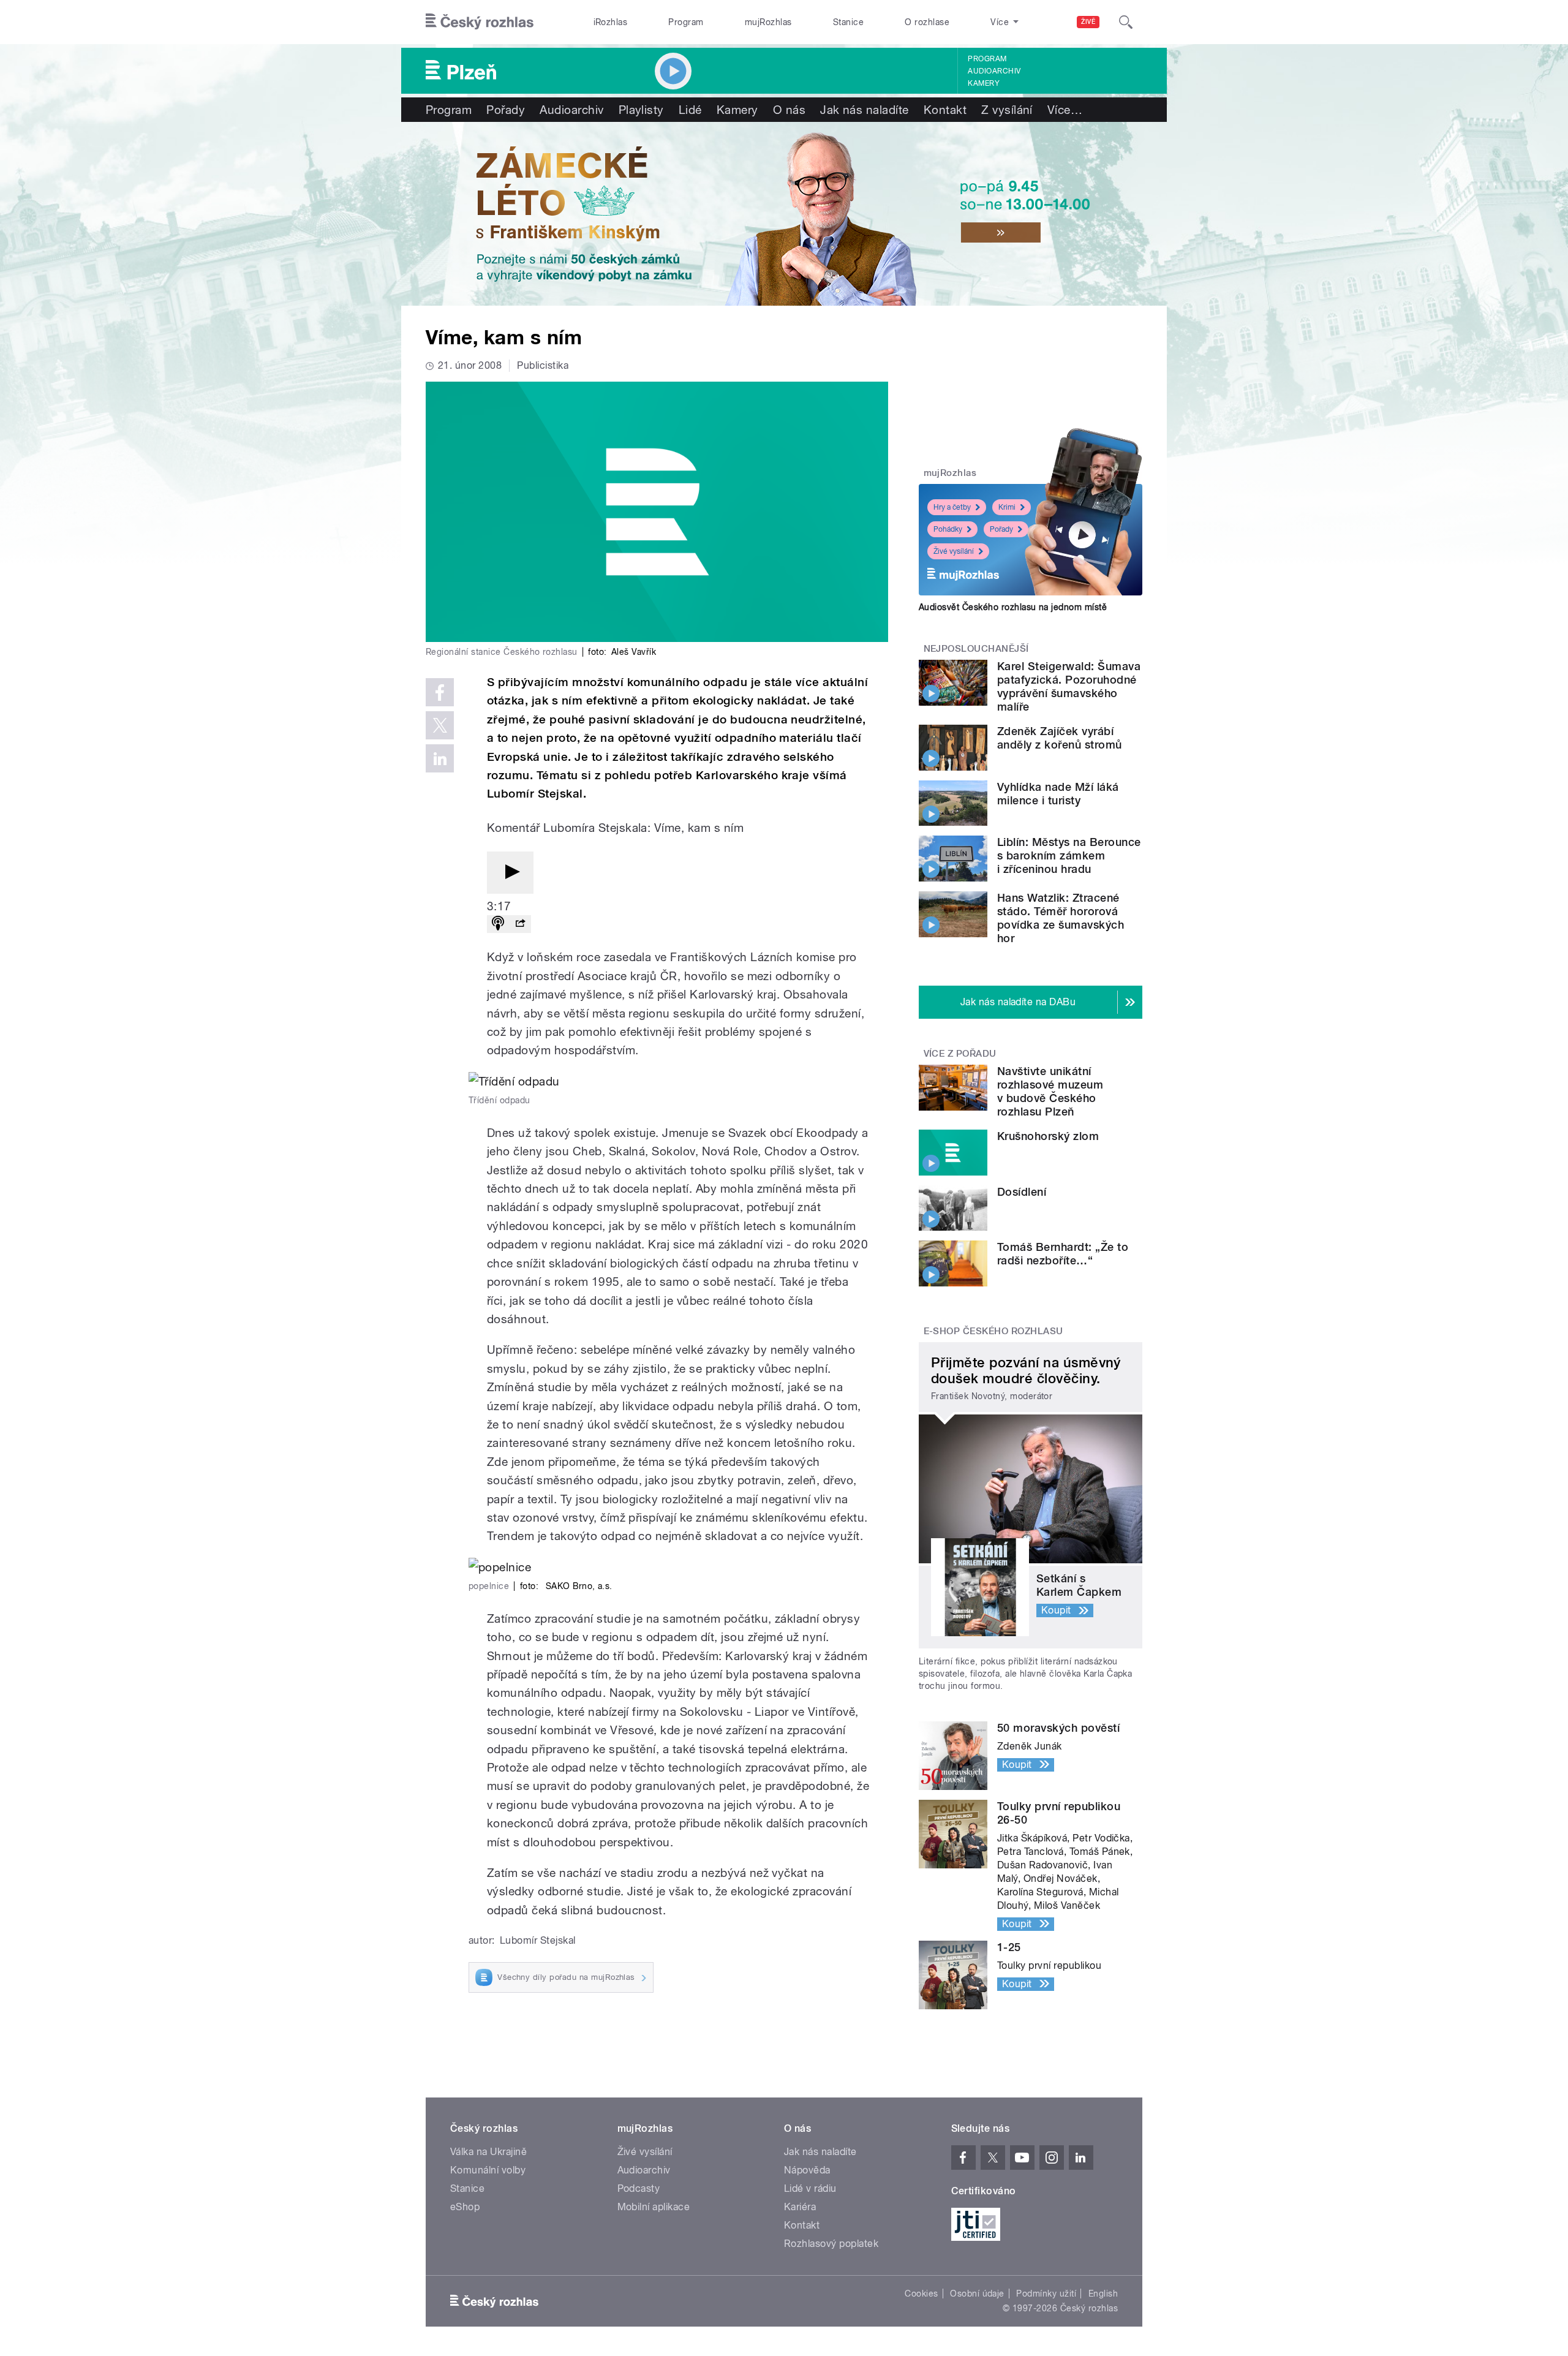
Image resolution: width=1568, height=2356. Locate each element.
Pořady (506, 110)
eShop (465, 2207)
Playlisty (641, 110)
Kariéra (800, 2207)
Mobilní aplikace (654, 2207)
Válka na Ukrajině (488, 2152)
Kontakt (945, 110)
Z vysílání (1007, 110)
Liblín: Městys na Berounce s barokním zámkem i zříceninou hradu (1069, 855)
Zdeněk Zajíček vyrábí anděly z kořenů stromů (1060, 738)
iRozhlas (611, 22)
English (1103, 2294)
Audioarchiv (994, 71)
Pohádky (948, 529)
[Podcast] (498, 924)
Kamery (984, 83)
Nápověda (807, 2170)
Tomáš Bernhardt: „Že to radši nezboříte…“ (1063, 1254)
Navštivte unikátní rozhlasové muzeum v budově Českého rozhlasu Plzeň (1050, 1091)
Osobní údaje (977, 2294)
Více (1065, 110)
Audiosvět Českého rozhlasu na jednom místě (1013, 607)
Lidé (690, 110)
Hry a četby (952, 507)
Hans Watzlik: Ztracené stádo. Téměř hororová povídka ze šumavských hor (1061, 918)
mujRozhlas (768, 22)
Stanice (848, 22)
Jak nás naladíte (865, 110)
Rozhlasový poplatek (831, 2244)
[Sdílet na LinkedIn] (440, 758)
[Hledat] (1126, 22)
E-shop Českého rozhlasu (993, 1331)
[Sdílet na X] (440, 725)
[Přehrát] (510, 873)
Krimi (1007, 507)
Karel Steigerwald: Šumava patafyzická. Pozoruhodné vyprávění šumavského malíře (1069, 686)
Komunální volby (488, 2170)
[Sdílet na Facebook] (440, 692)
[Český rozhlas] (480, 22)
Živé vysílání (954, 551)
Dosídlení (1022, 1192)
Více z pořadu (960, 1054)
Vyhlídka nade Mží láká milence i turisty (1058, 794)
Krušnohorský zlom (1048, 1136)
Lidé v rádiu (810, 2188)
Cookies (921, 2294)
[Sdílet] (520, 924)
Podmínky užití (1046, 2294)
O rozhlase (927, 22)
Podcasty (639, 2188)
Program (686, 22)
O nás (789, 110)
